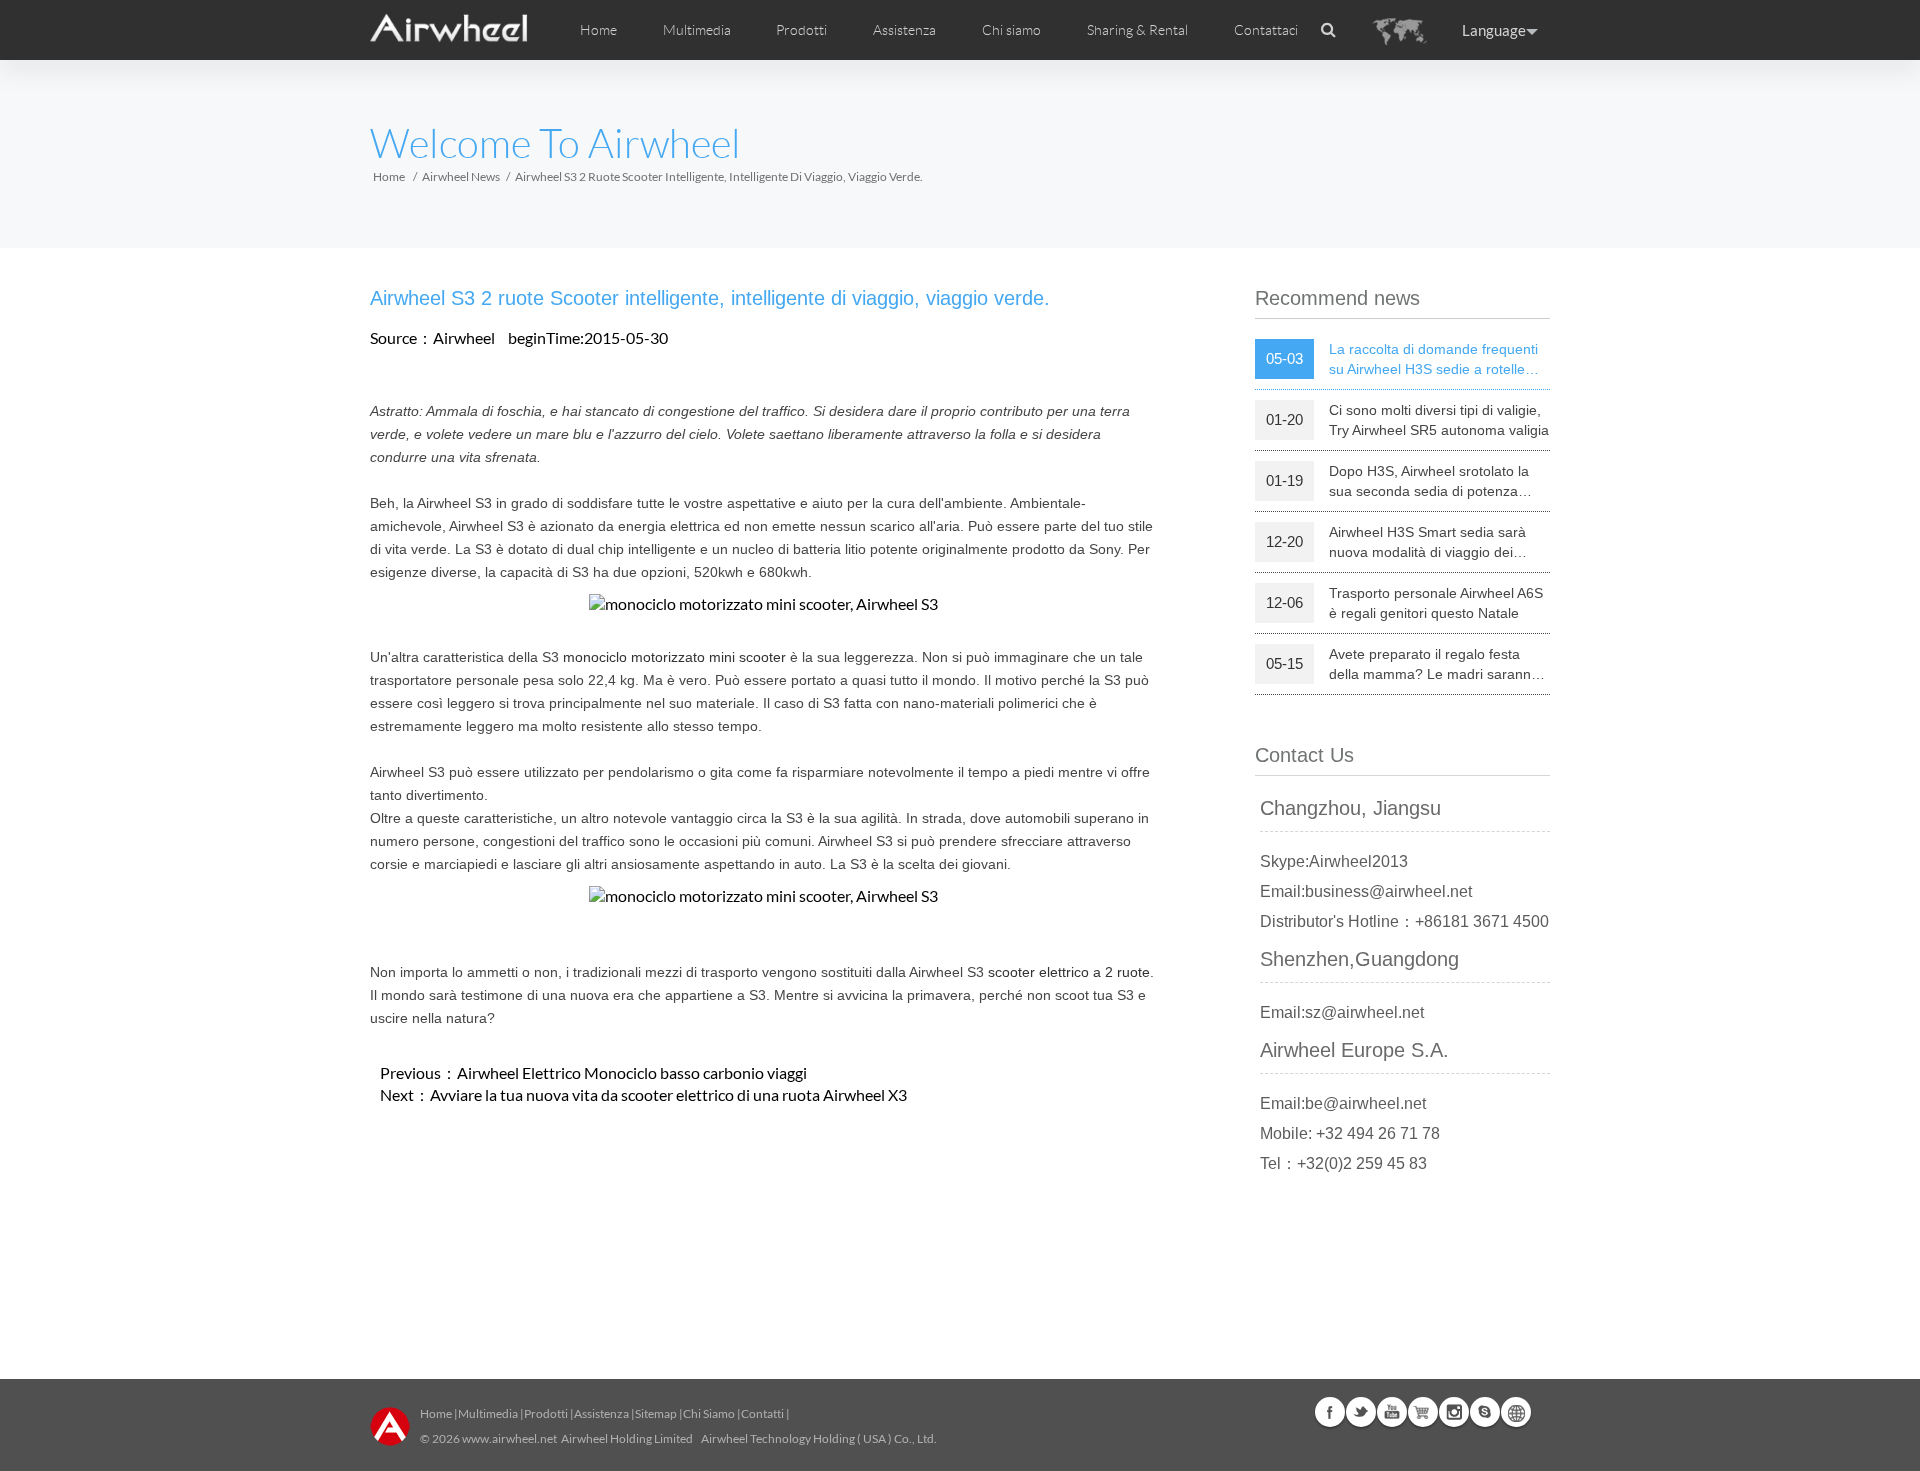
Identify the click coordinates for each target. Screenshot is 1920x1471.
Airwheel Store (1423, 1412)
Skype (1485, 1412)
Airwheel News (461, 176)
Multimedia (488, 1413)
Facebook (1330, 1412)
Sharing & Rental (1137, 30)
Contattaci (1266, 30)
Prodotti (801, 30)
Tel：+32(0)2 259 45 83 (1343, 1163)
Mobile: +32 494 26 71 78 (1350, 1133)
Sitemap (656, 1413)
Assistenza (904, 30)
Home (598, 30)
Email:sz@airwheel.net (1342, 1012)
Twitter (1361, 1412)
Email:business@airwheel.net (1366, 891)
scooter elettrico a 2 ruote (1069, 972)
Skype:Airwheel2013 (1334, 861)
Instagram (1454, 1412)
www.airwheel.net (509, 1438)
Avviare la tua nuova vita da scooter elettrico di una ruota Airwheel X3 (668, 1094)
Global (1516, 1412)
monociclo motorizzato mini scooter (674, 657)
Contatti (762, 1413)
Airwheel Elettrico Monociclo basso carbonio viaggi (632, 1072)
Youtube (1392, 1412)
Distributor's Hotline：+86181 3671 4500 (1404, 921)
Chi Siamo (709, 1413)
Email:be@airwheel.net (1343, 1103)
